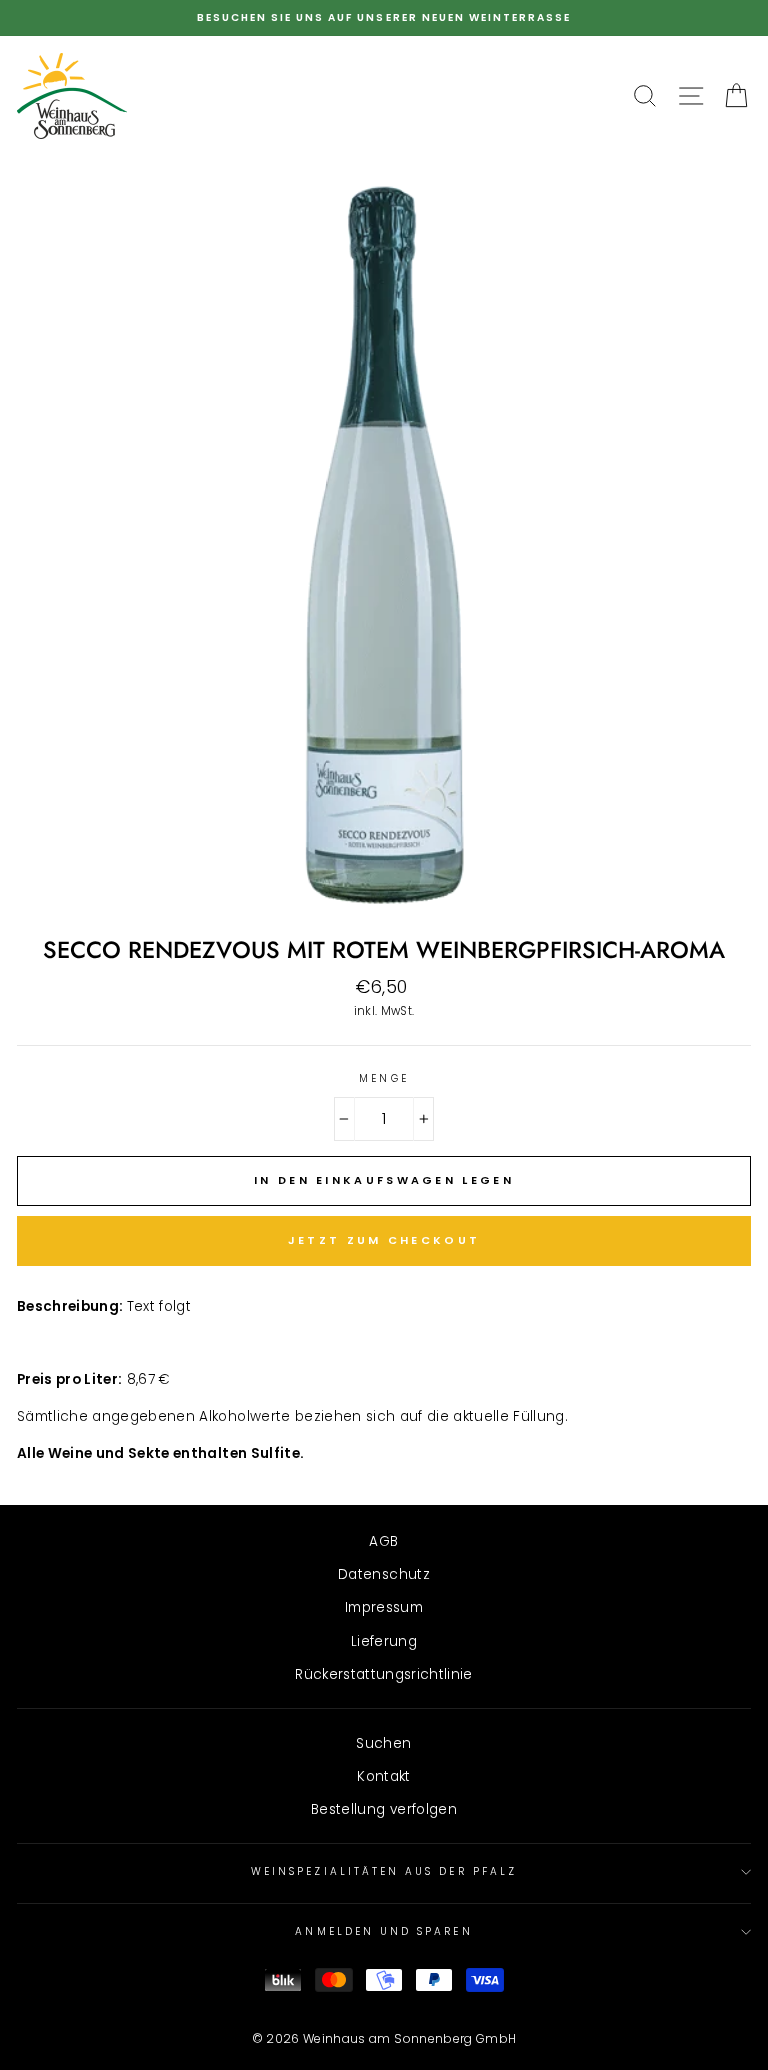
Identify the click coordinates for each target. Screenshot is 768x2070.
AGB (383, 1541)
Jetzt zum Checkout (384, 1240)
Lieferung (384, 1641)
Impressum (384, 1607)
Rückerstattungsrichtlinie (384, 1674)
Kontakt (383, 1776)
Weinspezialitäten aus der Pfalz (384, 1871)
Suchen (383, 1743)
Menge (383, 1078)
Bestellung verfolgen (384, 1809)
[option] (384, 18)
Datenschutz (384, 1574)
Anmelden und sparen (383, 1931)
